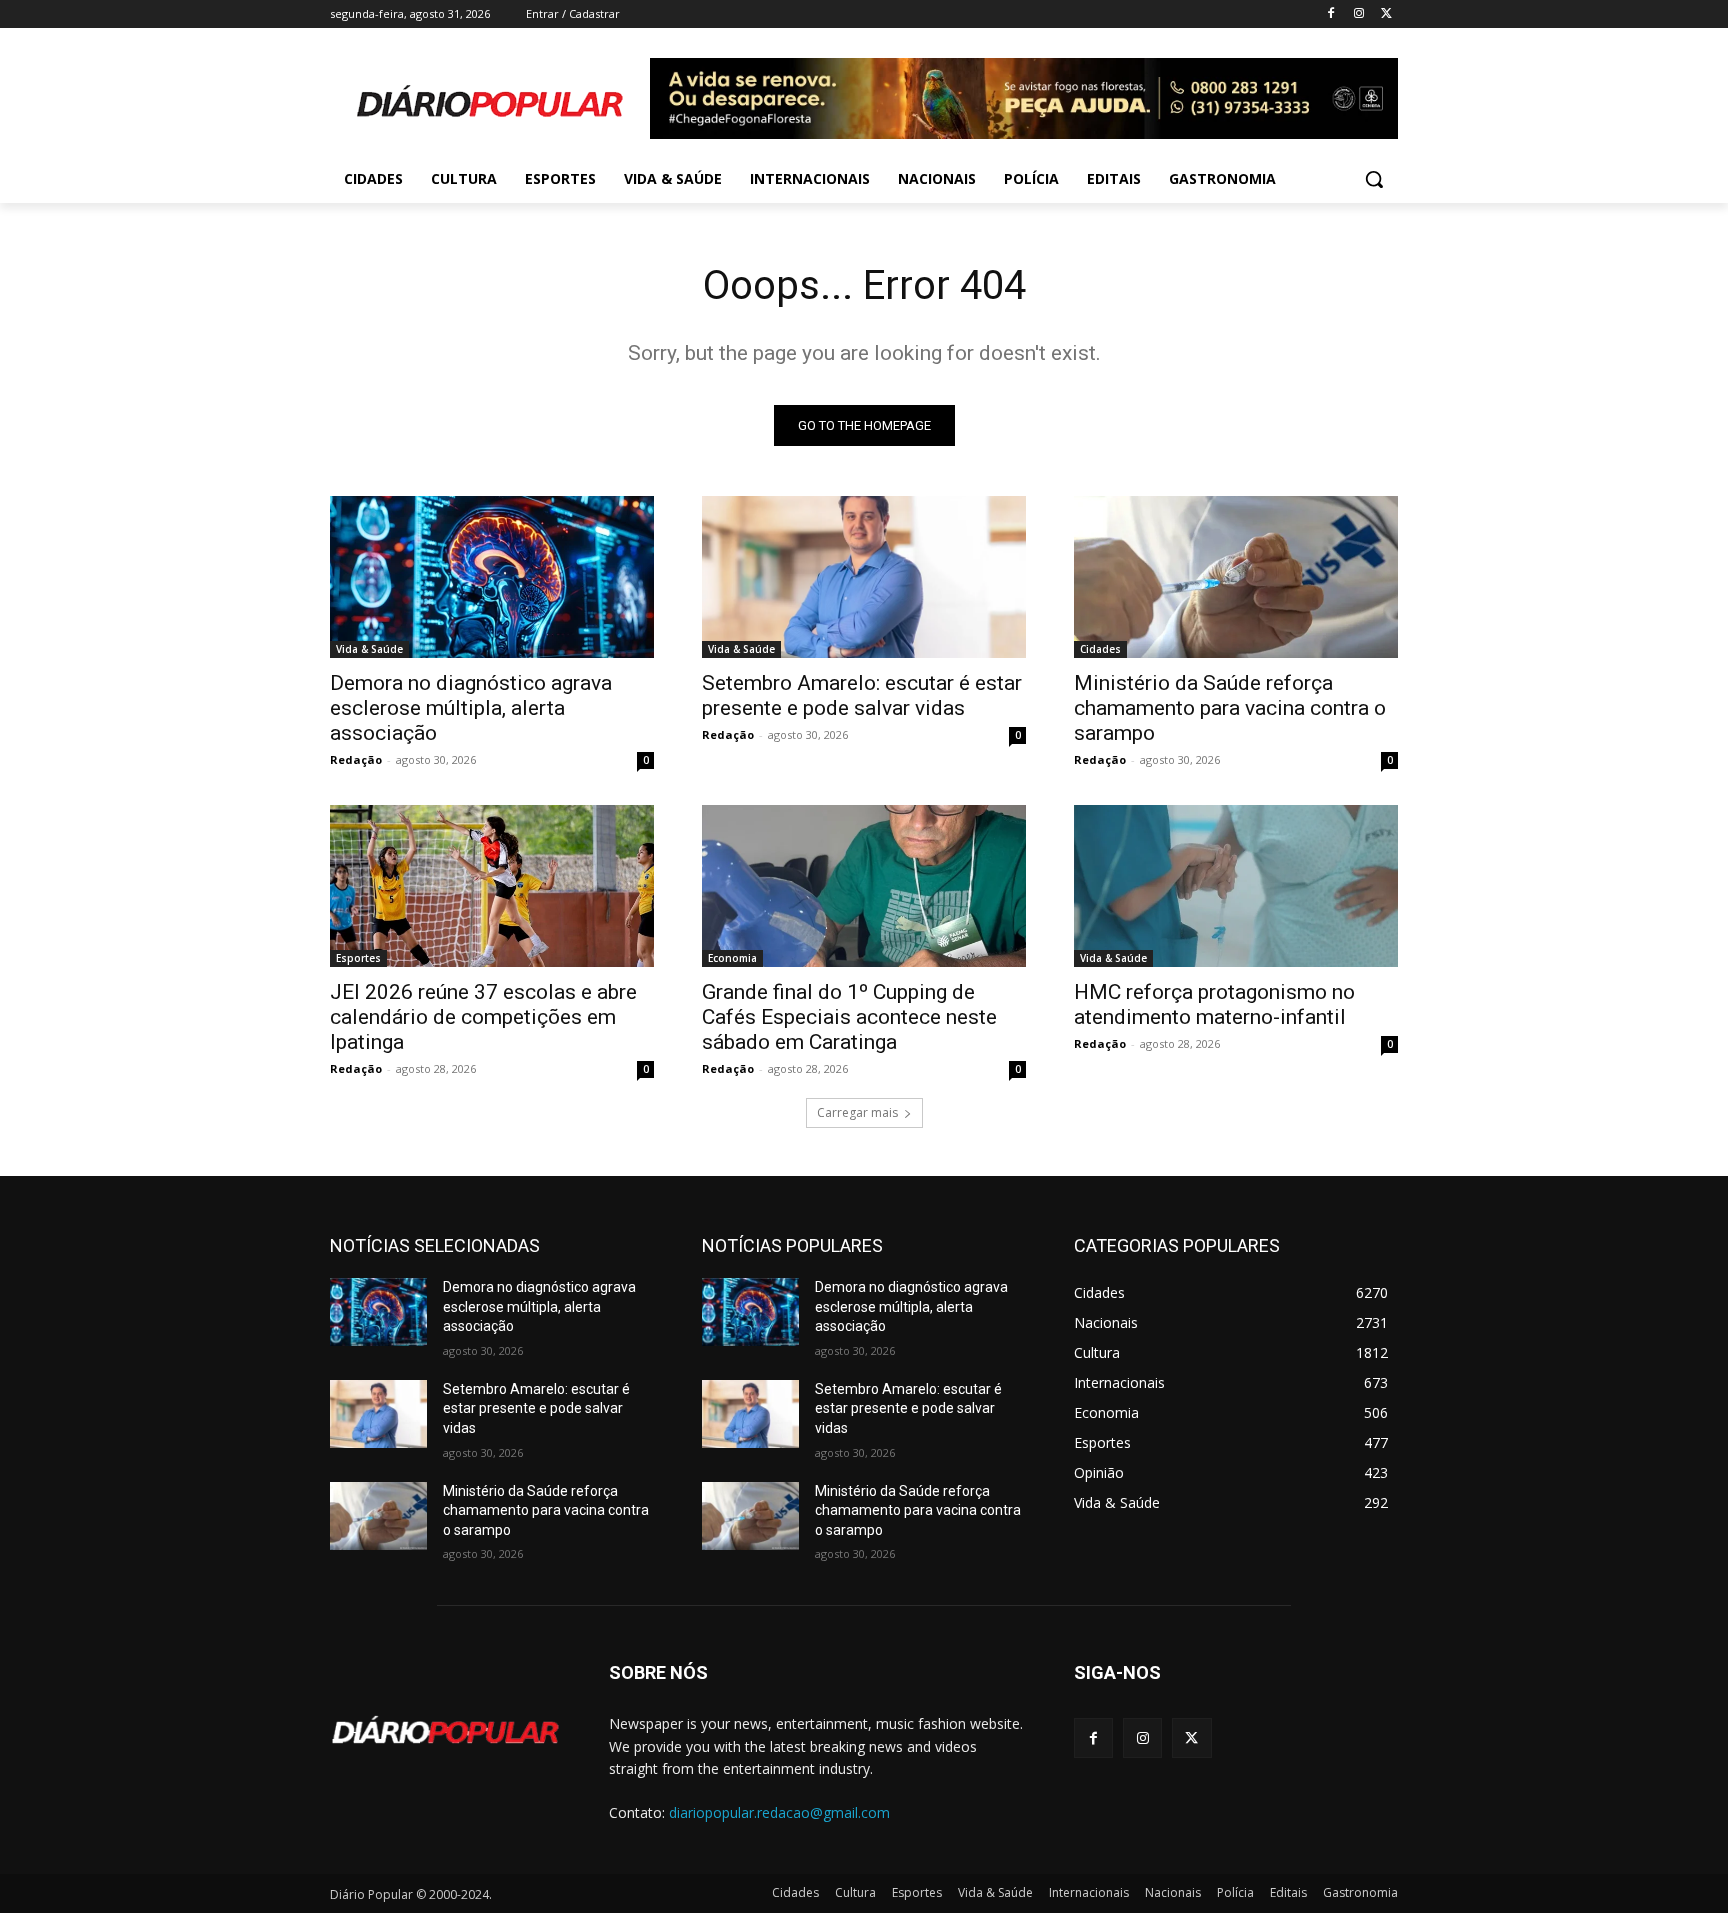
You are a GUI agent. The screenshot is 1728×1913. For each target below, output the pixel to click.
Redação (356, 759)
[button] (1374, 179)
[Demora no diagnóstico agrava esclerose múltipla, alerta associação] (492, 577)
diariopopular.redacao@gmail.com (779, 1812)
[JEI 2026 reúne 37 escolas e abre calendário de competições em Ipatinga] (492, 886)
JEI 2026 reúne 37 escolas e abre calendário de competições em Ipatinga (483, 1017)
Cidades (1100, 649)
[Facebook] (1331, 14)
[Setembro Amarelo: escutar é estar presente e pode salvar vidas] (864, 577)
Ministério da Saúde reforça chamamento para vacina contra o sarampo (1230, 708)
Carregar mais (857, 1112)
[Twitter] (1386, 14)
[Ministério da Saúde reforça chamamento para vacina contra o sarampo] (1236, 577)
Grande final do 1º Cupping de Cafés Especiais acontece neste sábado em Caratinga (849, 1017)
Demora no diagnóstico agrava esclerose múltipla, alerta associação (471, 708)
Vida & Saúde (369, 649)
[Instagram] (1358, 14)
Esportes (358, 958)
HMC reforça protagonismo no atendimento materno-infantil (1214, 1004)
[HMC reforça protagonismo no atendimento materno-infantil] (1236, 886)
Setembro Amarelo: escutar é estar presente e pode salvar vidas (862, 695)
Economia (732, 958)
